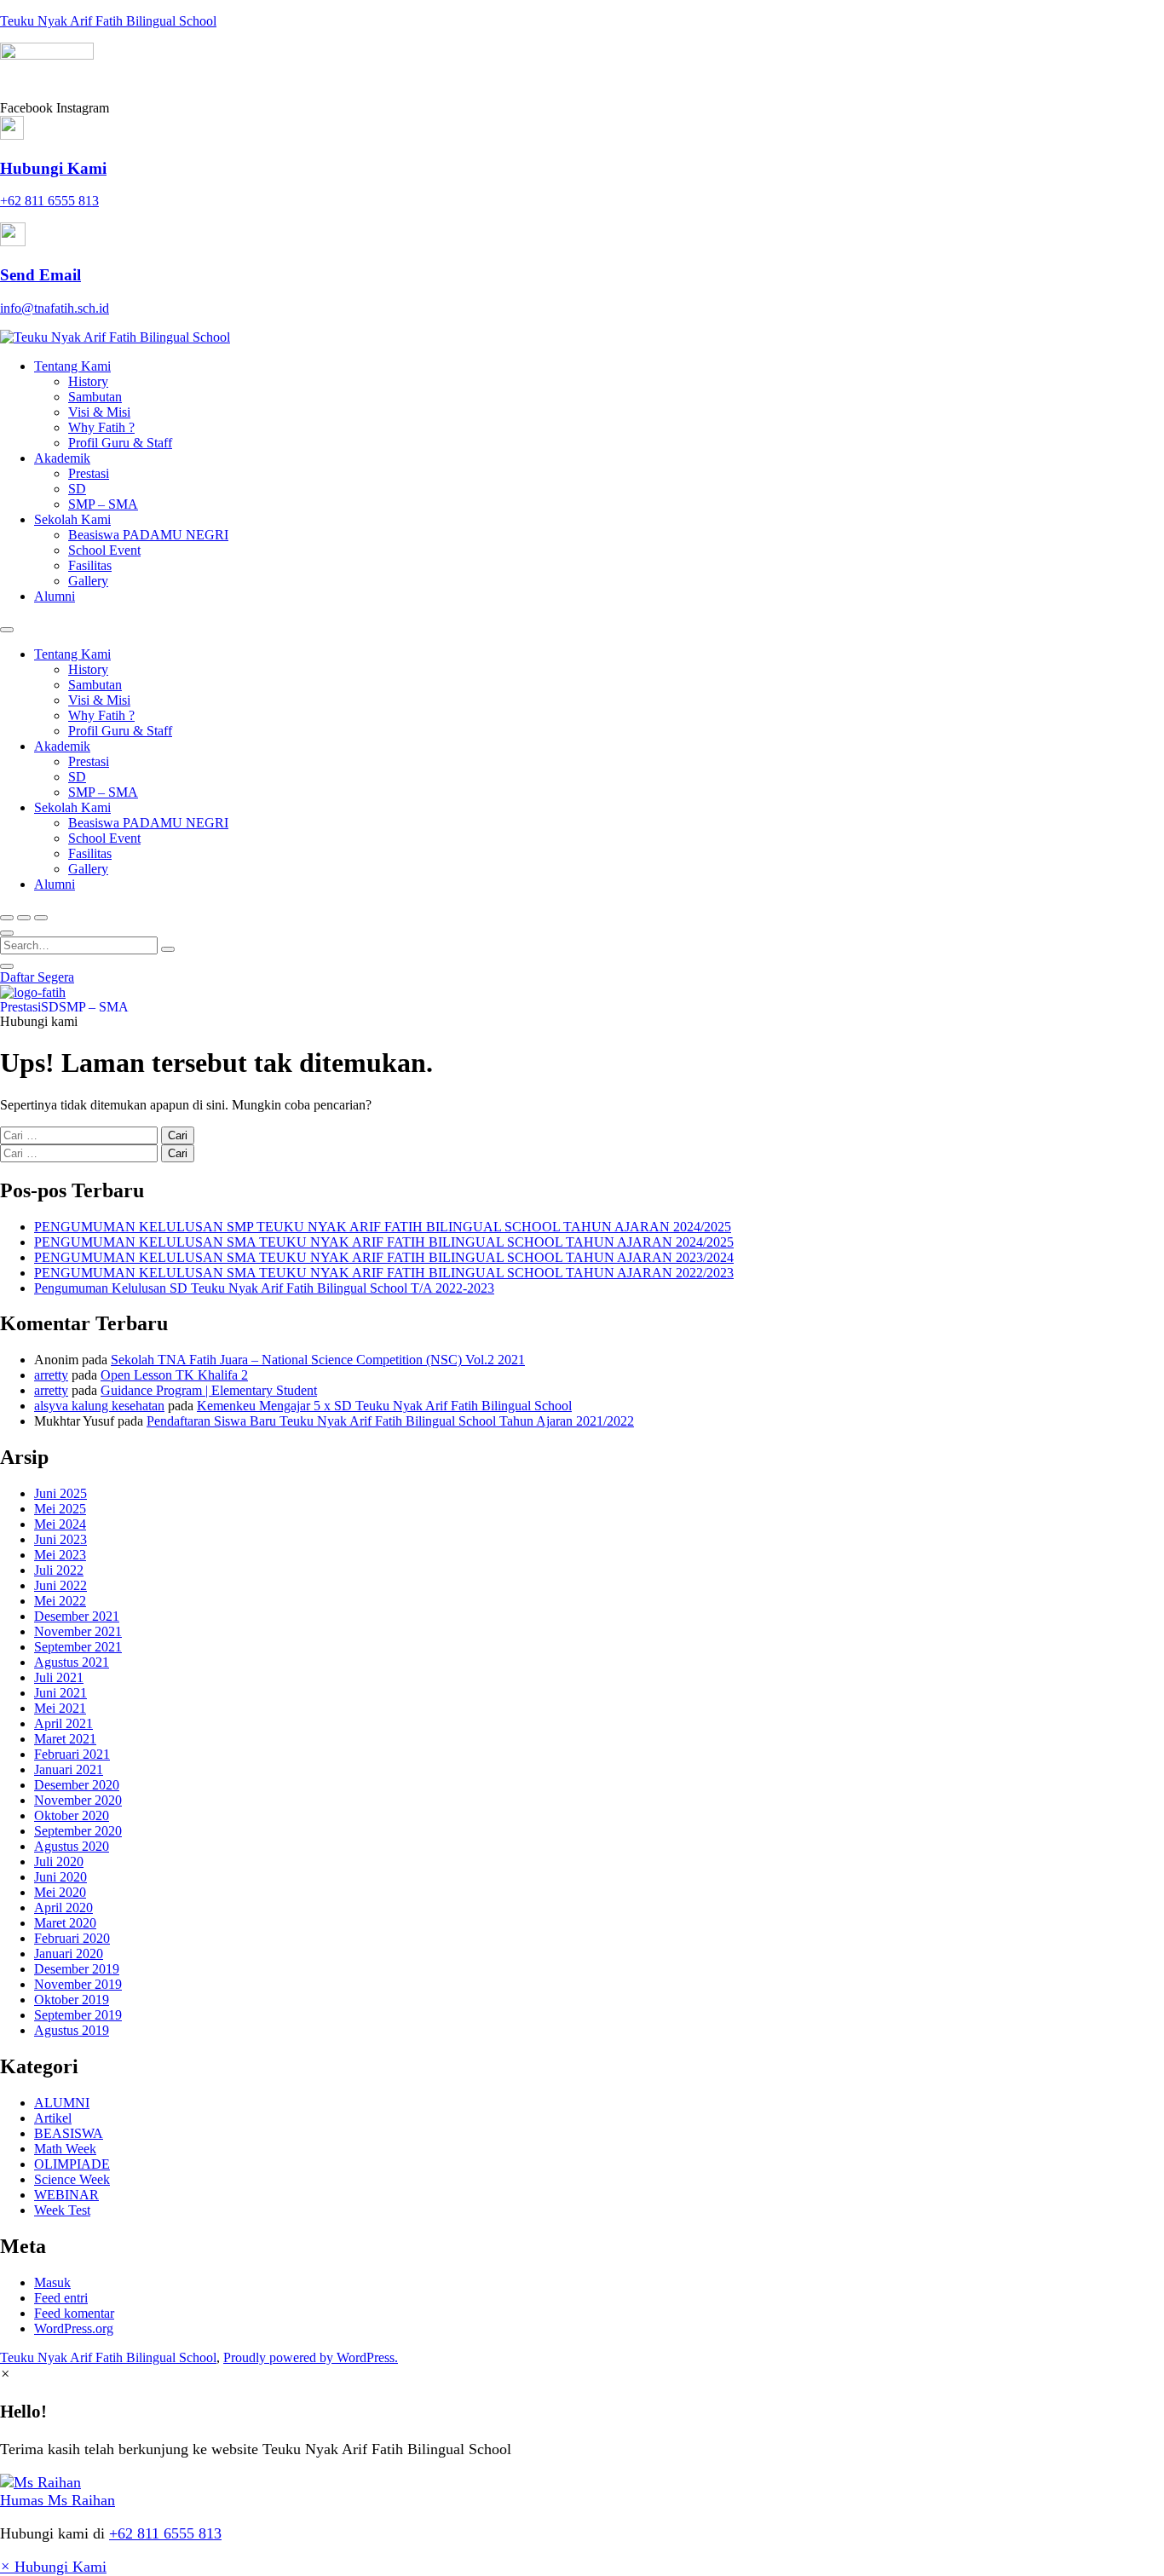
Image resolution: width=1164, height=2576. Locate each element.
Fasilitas (90, 565)
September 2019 (78, 2015)
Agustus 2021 (72, 1662)
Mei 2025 (60, 1509)
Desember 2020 (77, 1785)
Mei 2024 (60, 1524)
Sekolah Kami (72, 519)
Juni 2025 (61, 1493)
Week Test (62, 2210)
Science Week (72, 2179)
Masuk (52, 2282)
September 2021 (78, 1647)
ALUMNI (62, 2103)
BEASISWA (69, 2133)
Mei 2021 (60, 1708)
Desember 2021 (77, 1616)
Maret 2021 (65, 1739)
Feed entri (61, 2298)
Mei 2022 (60, 1601)
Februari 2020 (72, 1938)
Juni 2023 (61, 1539)
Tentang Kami (72, 366)
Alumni (55, 596)
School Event (104, 550)
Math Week (65, 2149)
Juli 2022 (59, 1570)
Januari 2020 (69, 1954)
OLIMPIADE (72, 2164)
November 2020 (78, 1800)
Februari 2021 (72, 1754)
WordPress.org (74, 2328)
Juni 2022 (61, 1585)
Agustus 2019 (72, 2030)
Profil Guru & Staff (120, 443)
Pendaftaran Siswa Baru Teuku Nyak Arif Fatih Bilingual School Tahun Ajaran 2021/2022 (390, 1421)
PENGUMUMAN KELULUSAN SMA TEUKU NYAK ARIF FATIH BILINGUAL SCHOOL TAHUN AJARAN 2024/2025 (384, 1242)
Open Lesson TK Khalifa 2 (174, 1375)
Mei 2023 (60, 1555)
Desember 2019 (77, 1969)
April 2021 (63, 1723)
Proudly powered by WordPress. (311, 2357)
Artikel (53, 2118)
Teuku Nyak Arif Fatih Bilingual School (108, 21)
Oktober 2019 (72, 2000)
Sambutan (95, 397)
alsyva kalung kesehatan (99, 1406)
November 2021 (78, 1631)
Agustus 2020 (72, 1846)
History (88, 381)
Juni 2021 (61, 1693)
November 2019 (78, 1984)
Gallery (88, 581)
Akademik (62, 458)
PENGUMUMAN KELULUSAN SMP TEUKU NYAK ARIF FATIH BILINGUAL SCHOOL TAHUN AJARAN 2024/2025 (383, 1227)
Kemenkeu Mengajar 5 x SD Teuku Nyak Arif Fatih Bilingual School (384, 1406)
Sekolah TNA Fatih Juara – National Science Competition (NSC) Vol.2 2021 (318, 1360)
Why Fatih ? (101, 427)
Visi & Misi (99, 412)
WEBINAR (66, 2195)
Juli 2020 (59, 1861)
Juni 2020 (61, 1877)
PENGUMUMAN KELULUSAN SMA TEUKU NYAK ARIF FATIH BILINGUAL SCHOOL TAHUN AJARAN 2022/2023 (384, 1273)
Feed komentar (74, 2313)
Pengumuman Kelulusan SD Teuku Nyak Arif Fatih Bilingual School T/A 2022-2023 (264, 1288)
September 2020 (78, 1831)
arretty (51, 1375)
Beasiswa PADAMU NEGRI (148, 535)
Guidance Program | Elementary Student (209, 1390)
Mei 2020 (60, 1892)
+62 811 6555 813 (165, 2533)
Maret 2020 (65, 1923)
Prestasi (89, 473)
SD (77, 489)
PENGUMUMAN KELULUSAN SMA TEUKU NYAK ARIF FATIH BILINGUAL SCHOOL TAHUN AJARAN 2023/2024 (384, 1257)
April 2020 (63, 1908)
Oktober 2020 (72, 1815)
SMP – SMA (103, 504)
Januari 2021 (69, 1769)
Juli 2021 (59, 1677)
